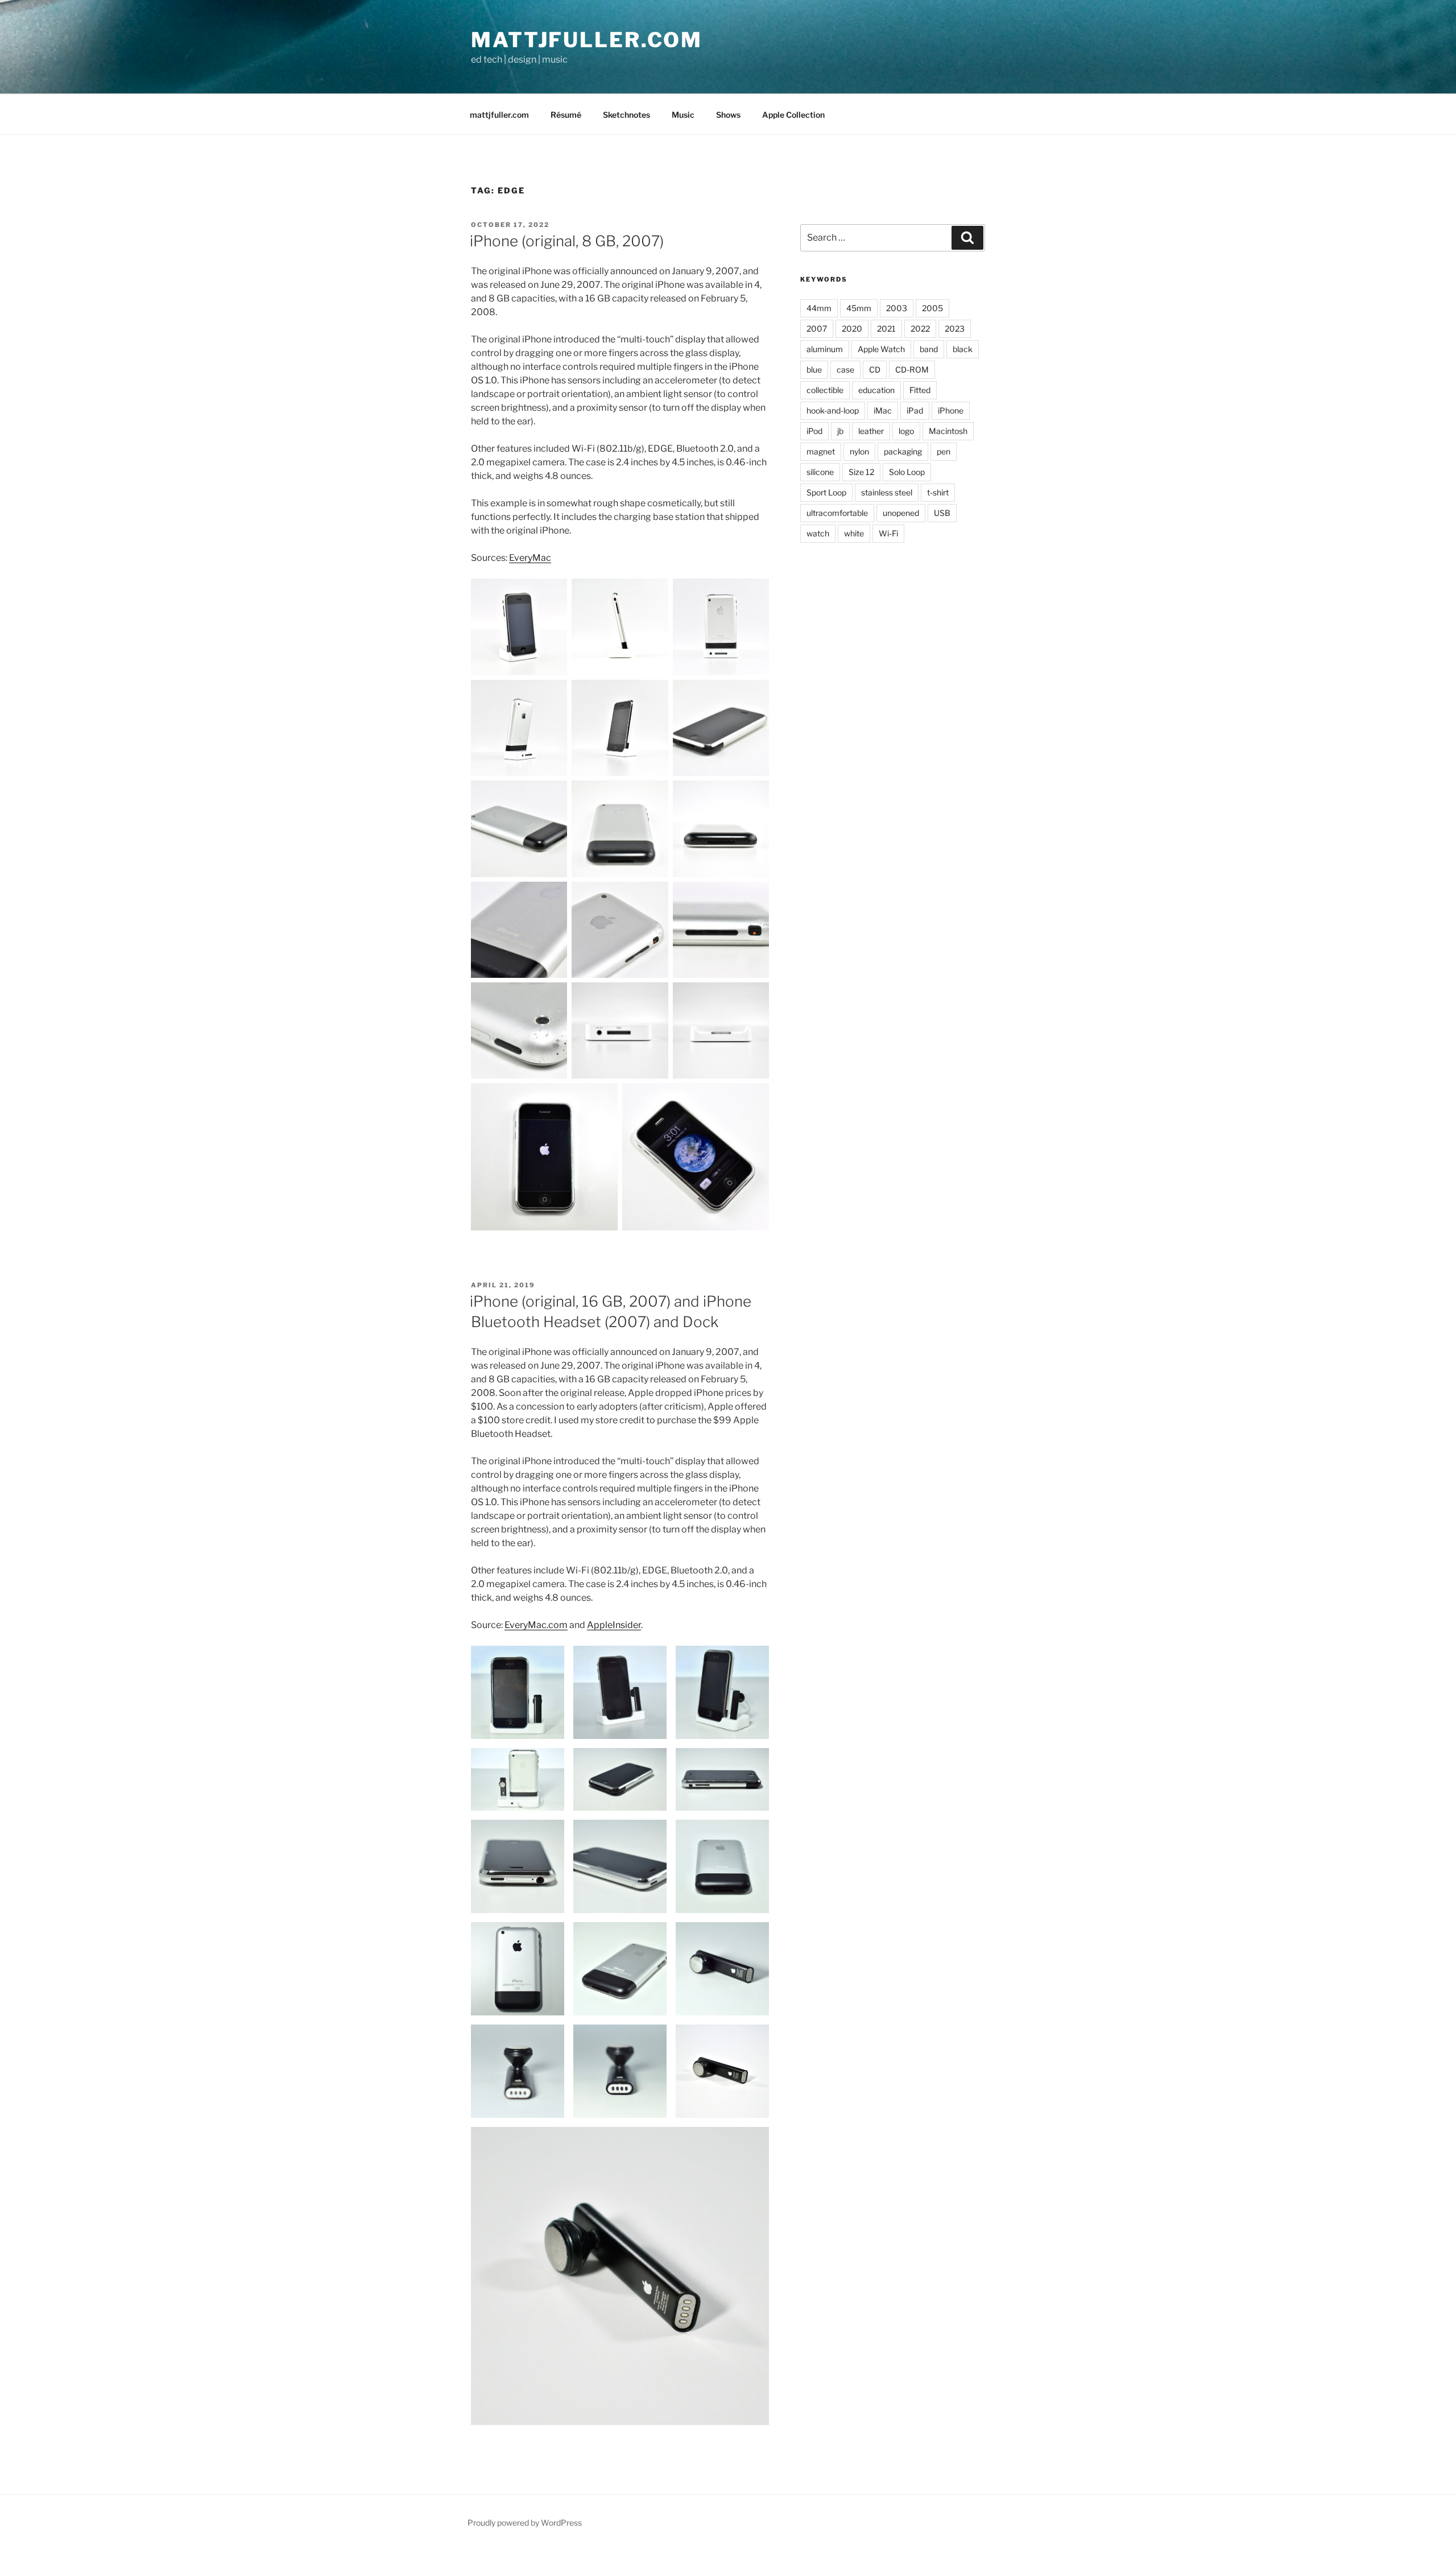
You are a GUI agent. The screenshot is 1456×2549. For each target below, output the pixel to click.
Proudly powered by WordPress (525, 2523)
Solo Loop (907, 472)
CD (875, 369)
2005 (932, 308)
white (854, 533)
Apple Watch (881, 349)
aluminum (825, 349)
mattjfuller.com (587, 40)
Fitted (920, 390)
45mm (859, 308)
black (963, 349)
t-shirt (938, 492)
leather (871, 431)
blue (814, 369)
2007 (817, 329)
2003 (897, 308)
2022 (920, 329)
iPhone (951, 410)
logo (906, 431)
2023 (955, 329)
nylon (859, 451)
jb (840, 431)
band (929, 349)
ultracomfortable (837, 513)
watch (818, 533)
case (845, 369)
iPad (915, 410)
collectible (825, 390)
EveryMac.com (536, 1625)
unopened (901, 513)
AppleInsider (614, 1625)
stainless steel (887, 492)
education (876, 390)
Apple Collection (793, 115)
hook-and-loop (833, 410)
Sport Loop (826, 492)
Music (683, 115)
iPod (814, 431)
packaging (903, 451)
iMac (883, 410)
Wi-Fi (888, 533)
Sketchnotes (626, 115)
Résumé (566, 115)
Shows (728, 115)
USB (942, 513)
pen (944, 451)
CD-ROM (912, 369)
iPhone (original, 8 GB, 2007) (567, 241)
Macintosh (948, 431)
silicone (820, 472)
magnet (821, 451)
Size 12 (861, 472)
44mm (819, 308)
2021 (886, 329)
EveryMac (530, 558)
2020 (852, 329)
